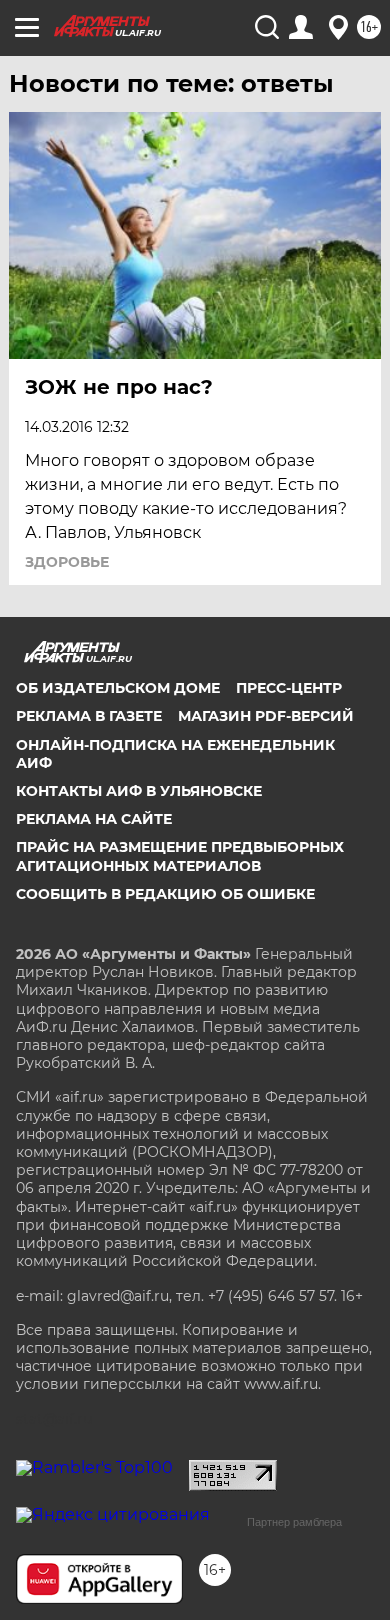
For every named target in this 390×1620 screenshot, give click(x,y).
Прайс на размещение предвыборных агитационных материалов (180, 856)
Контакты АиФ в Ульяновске (139, 791)
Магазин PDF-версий (266, 716)
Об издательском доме (118, 688)
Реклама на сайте (94, 819)
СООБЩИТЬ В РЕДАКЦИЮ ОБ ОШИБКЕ (165, 894)
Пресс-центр (289, 688)
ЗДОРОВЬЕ (67, 562)
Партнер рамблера (294, 1522)
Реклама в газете (89, 716)
